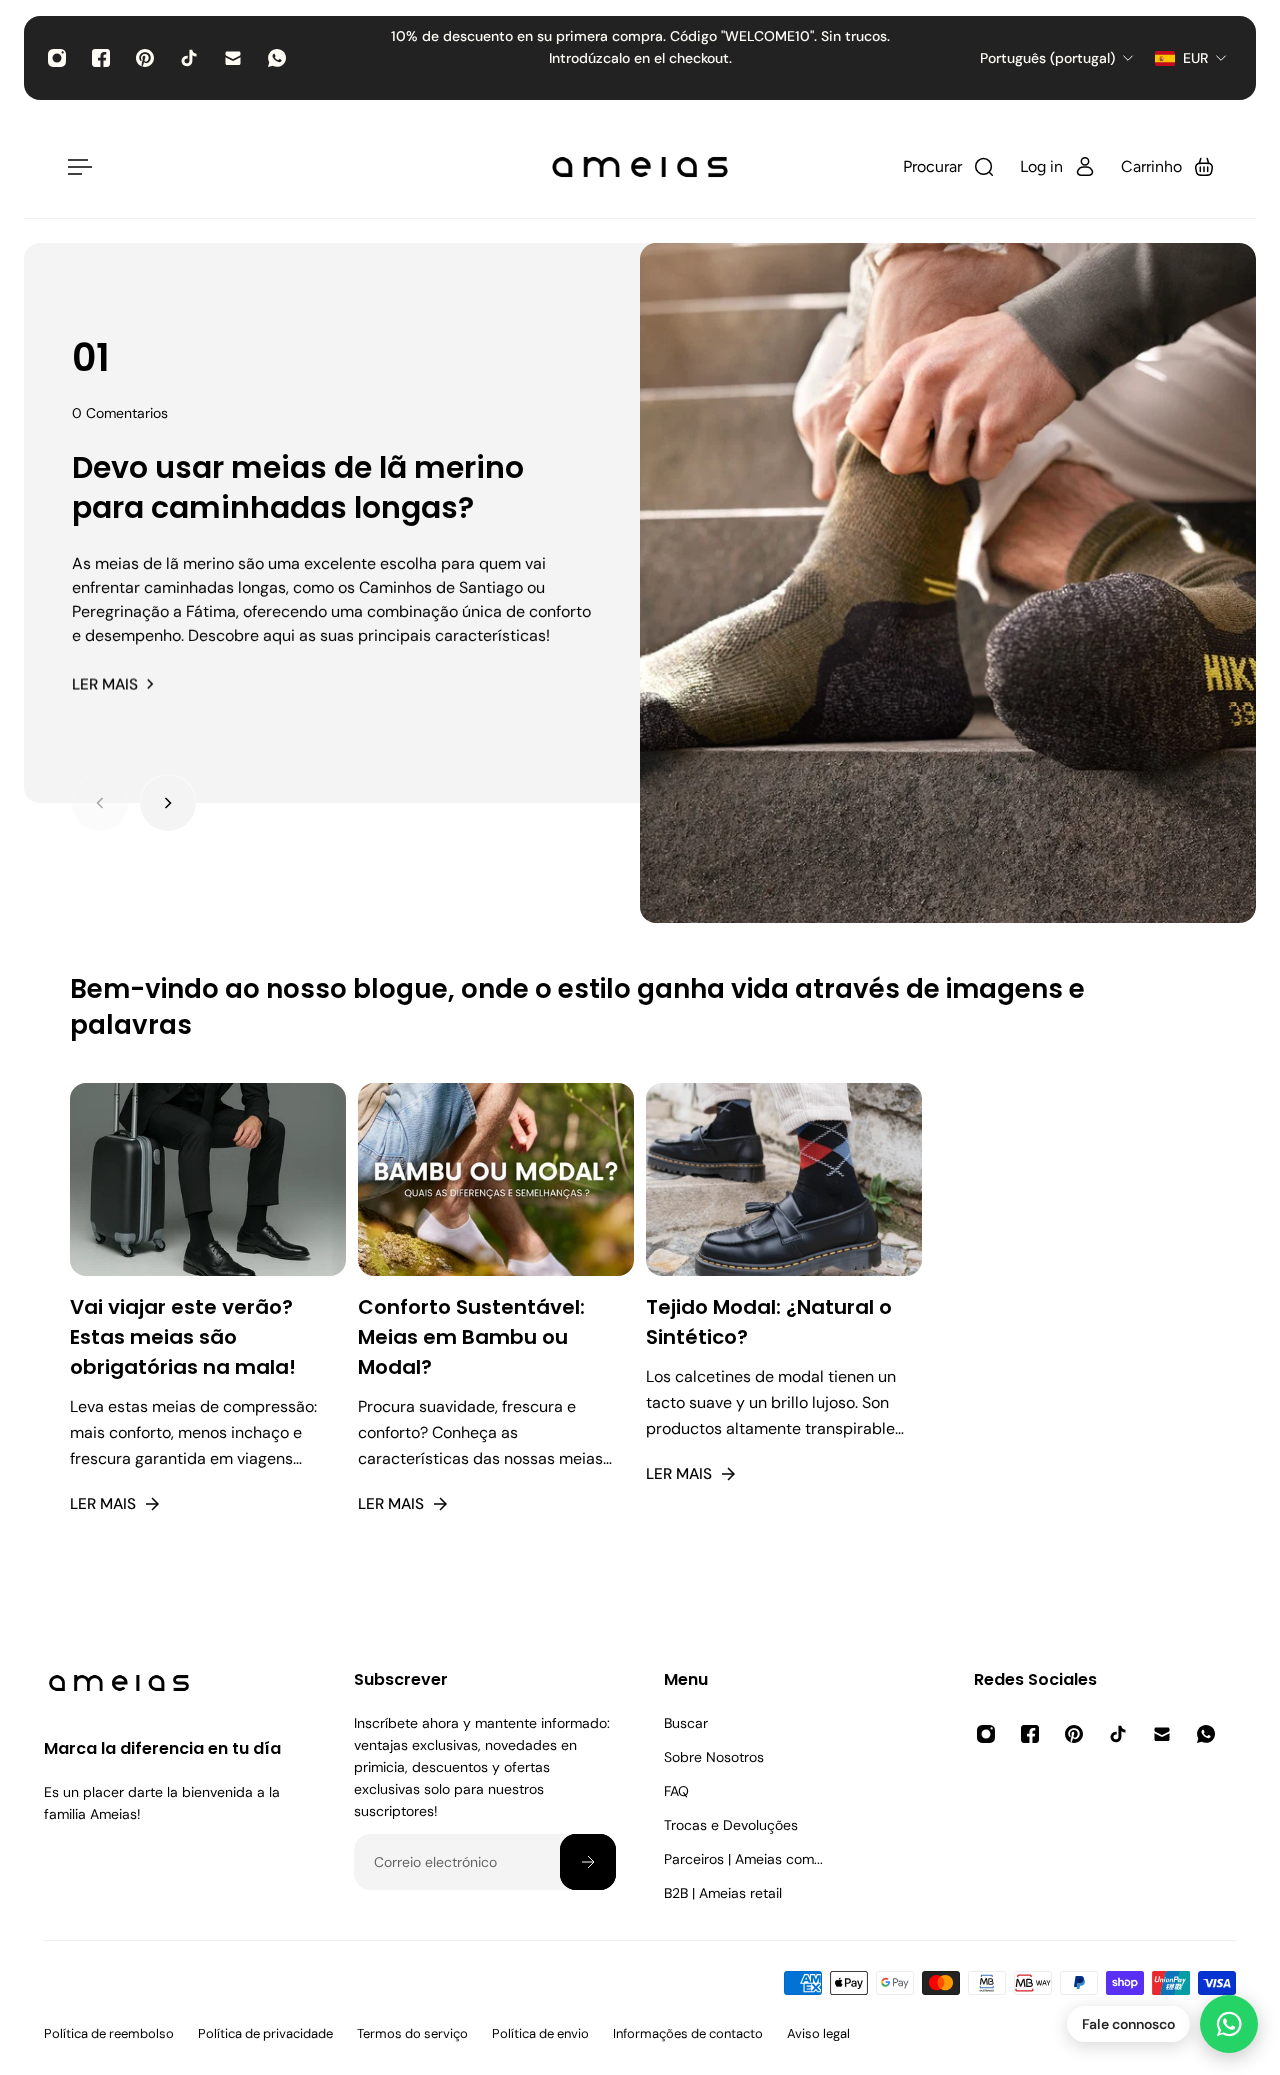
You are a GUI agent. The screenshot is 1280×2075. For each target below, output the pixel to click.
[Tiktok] (189, 58)
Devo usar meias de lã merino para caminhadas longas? (298, 487)
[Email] (233, 58)
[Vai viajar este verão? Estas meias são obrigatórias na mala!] (208, 1323)
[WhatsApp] (277, 58)
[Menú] (76, 167)
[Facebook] (101, 58)
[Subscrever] (588, 1862)
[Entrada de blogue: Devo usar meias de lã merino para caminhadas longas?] (948, 583)
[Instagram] (57, 58)
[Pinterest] (145, 58)
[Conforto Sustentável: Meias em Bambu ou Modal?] (496, 1323)
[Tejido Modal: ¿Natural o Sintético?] (784, 1323)
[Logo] (640, 167)
